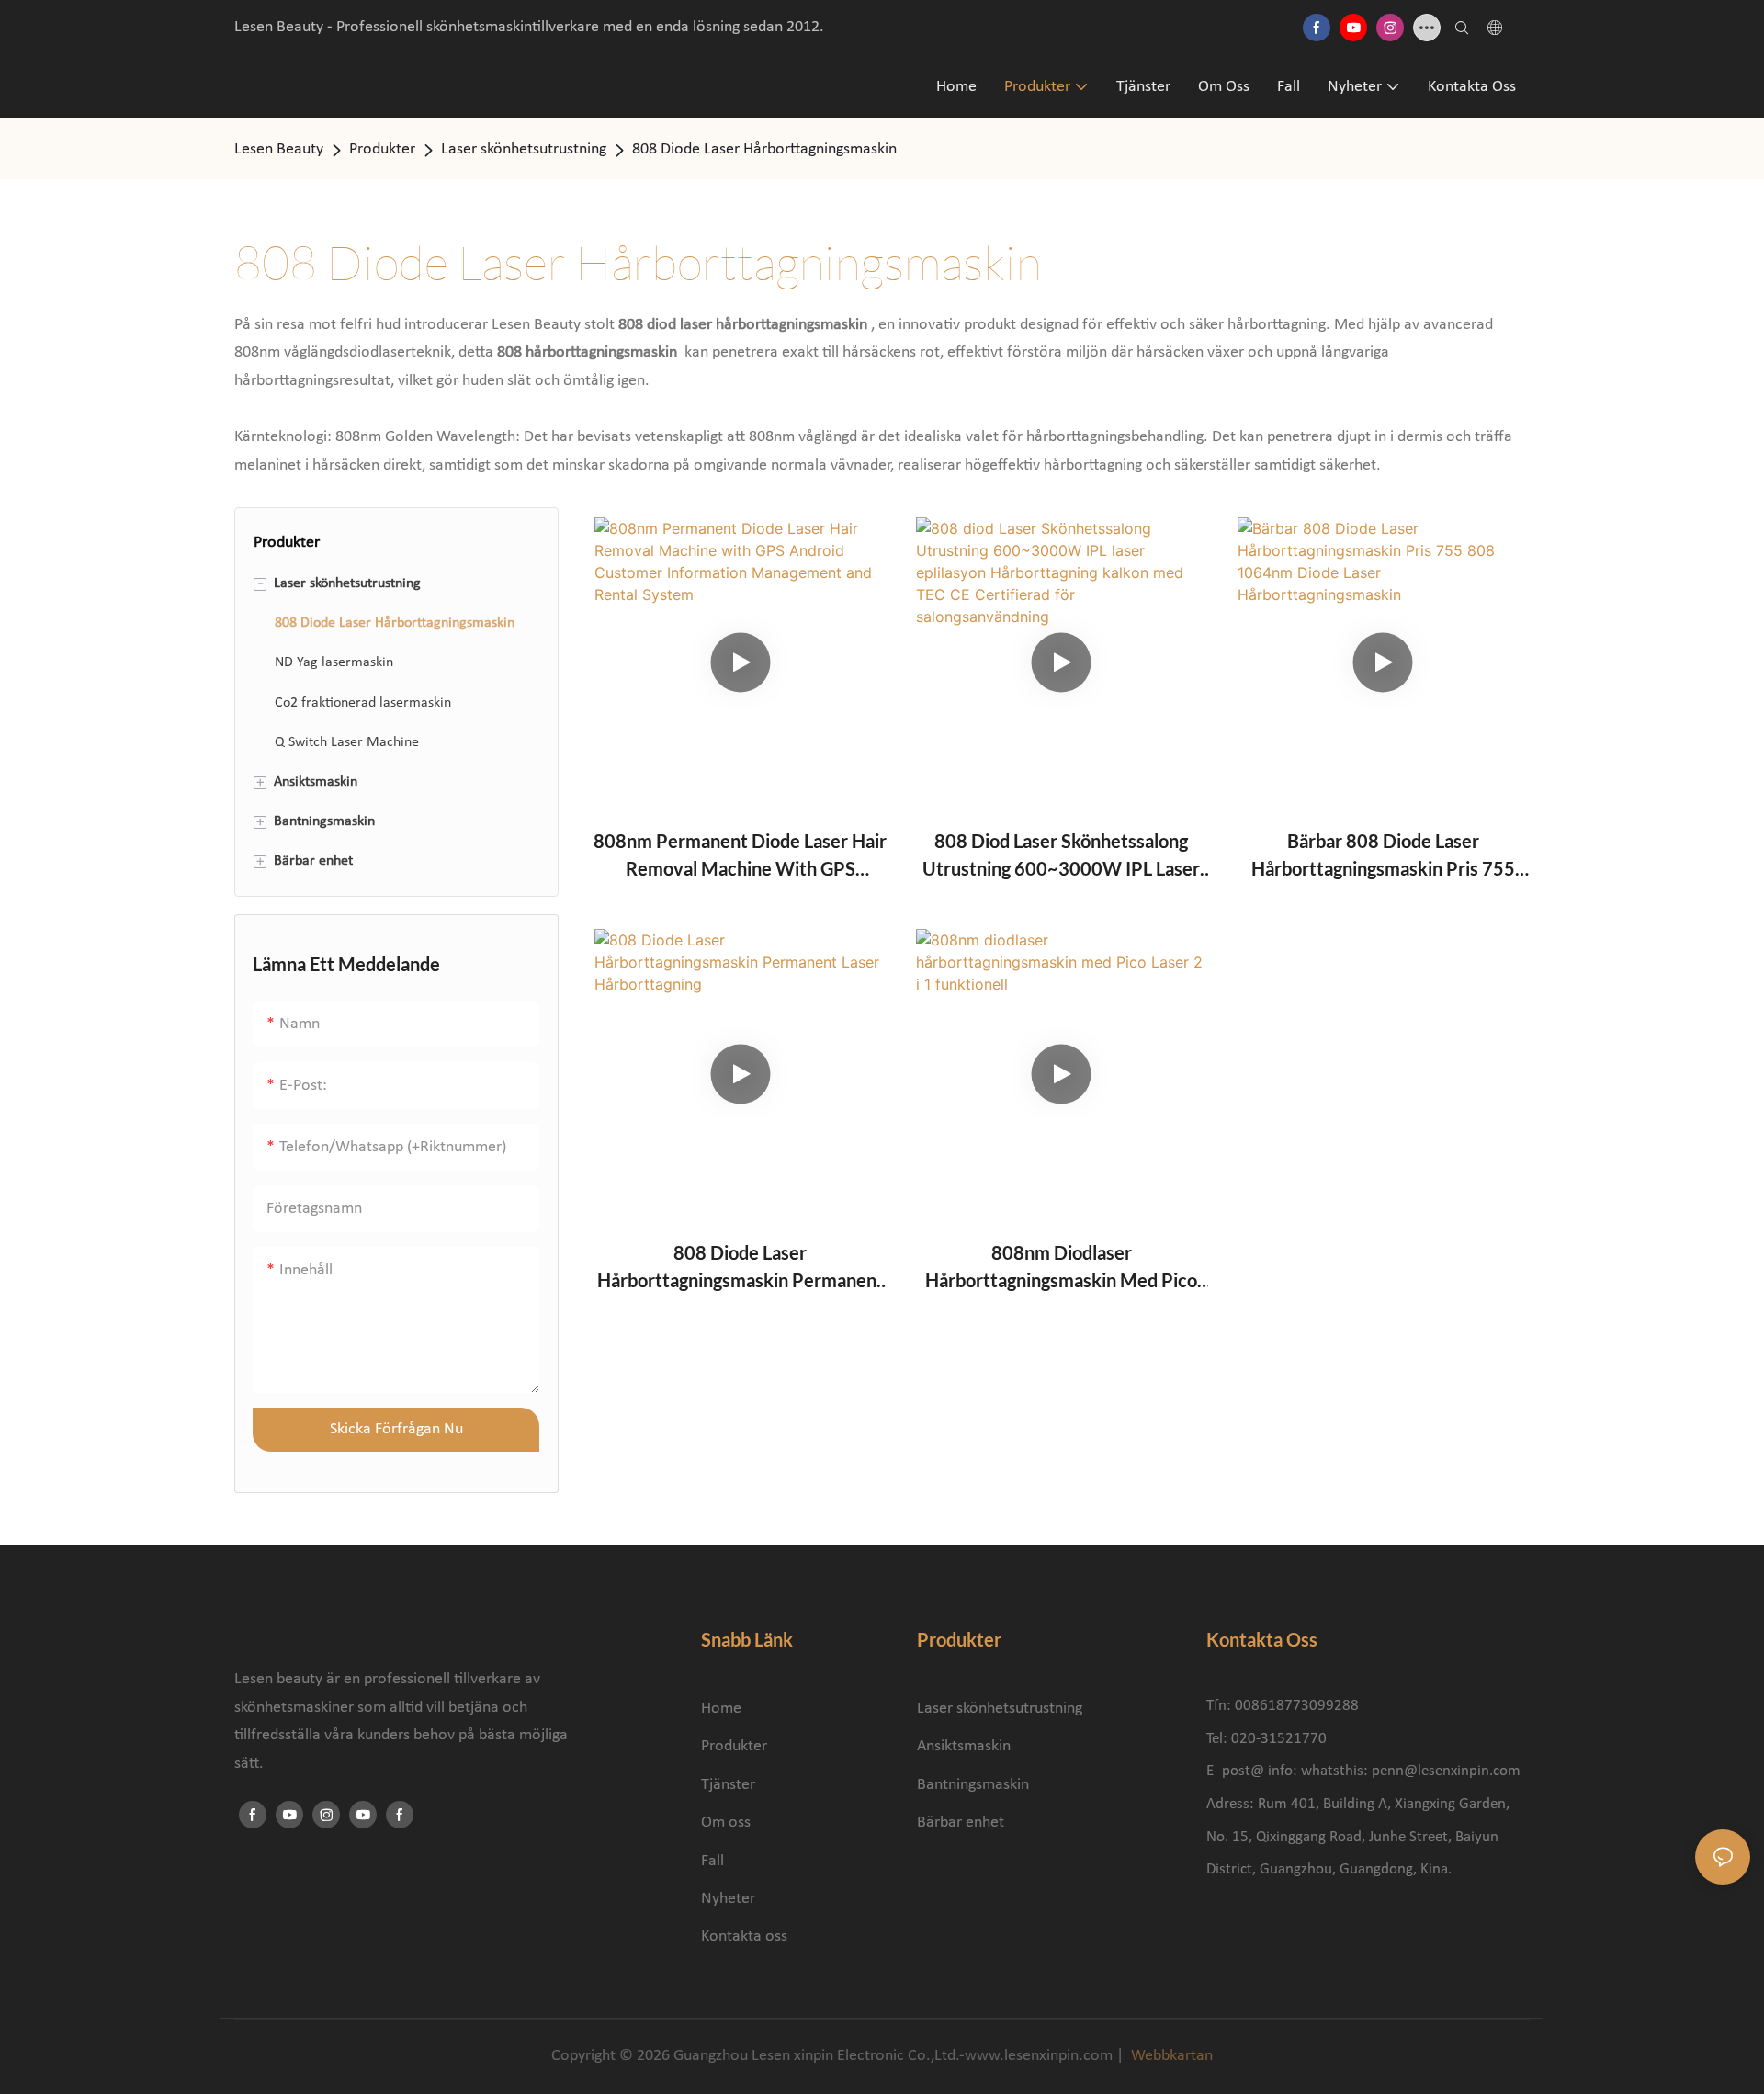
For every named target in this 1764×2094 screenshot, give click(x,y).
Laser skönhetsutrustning (524, 149)
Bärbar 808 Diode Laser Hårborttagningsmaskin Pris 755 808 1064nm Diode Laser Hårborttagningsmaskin (1383, 856)
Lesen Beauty (279, 149)
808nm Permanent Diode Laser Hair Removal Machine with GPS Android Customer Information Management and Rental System (740, 856)
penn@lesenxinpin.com (1446, 1771)
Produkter (382, 149)
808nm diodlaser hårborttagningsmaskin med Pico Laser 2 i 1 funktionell (1061, 1268)
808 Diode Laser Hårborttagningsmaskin (764, 149)
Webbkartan (1170, 2056)
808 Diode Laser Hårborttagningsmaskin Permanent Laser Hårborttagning (741, 1268)
